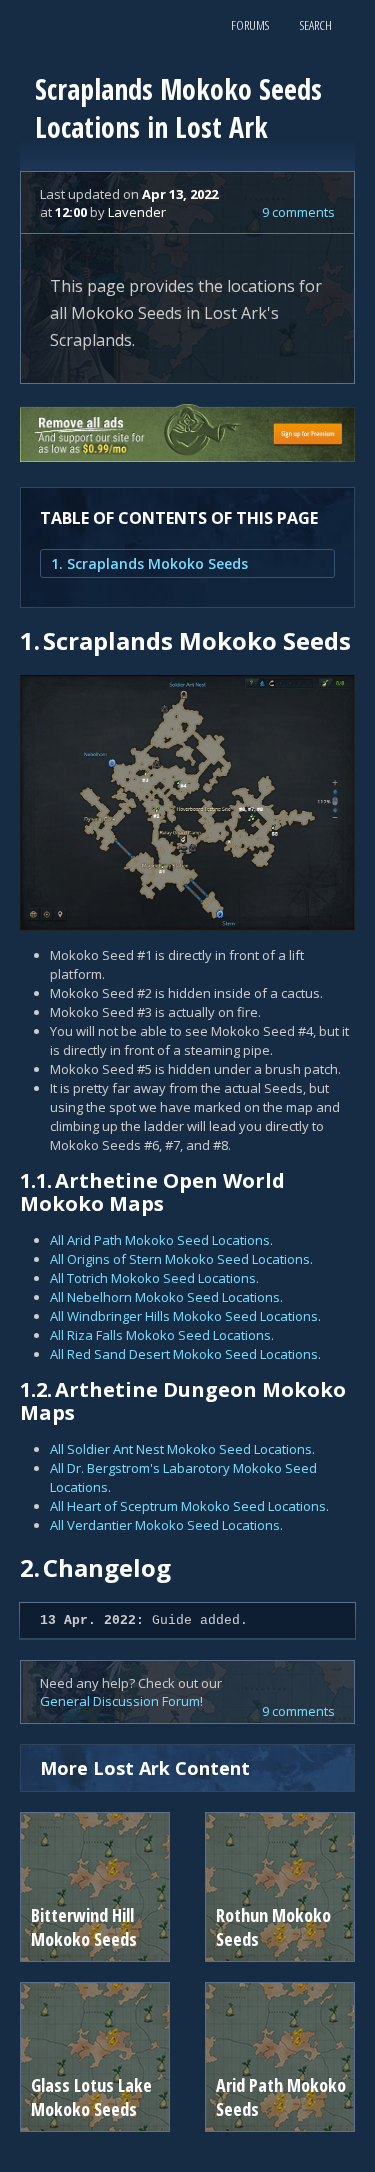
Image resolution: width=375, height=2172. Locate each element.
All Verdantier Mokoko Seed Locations (165, 1525)
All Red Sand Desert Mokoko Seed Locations (184, 1354)
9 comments (298, 212)
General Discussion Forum (120, 1701)
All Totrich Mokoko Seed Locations (153, 1278)
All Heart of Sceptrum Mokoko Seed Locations (188, 1506)
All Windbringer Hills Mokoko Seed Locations (184, 1316)
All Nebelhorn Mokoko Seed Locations (165, 1297)
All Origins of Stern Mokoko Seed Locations (180, 1259)
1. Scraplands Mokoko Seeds (149, 563)
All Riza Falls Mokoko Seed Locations (160, 1335)
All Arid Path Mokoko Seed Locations (160, 1240)
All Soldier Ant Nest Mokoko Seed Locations (181, 1449)
